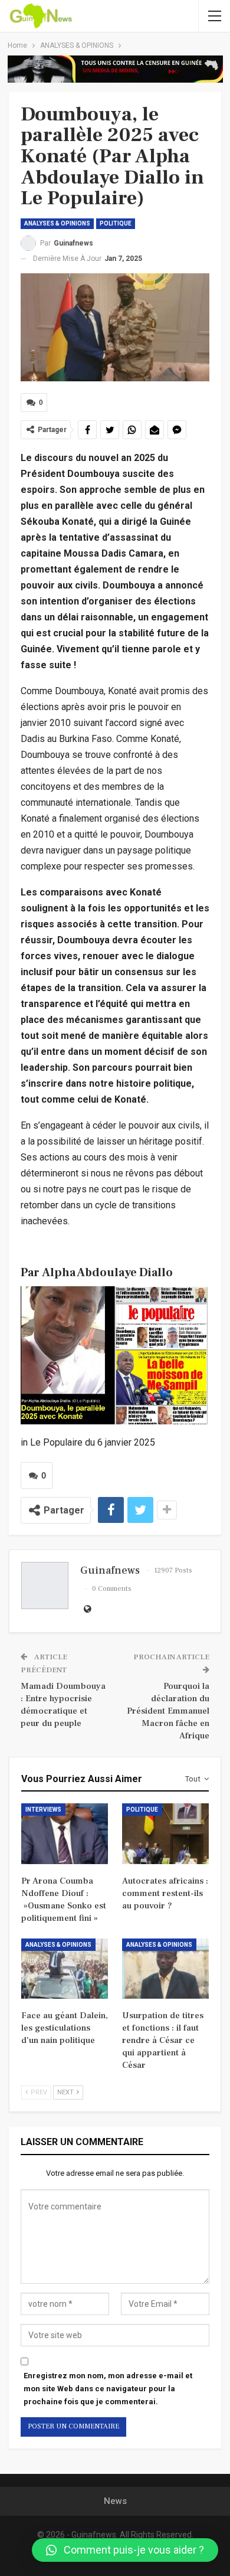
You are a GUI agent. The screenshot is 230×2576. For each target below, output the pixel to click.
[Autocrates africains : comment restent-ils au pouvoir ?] (165, 1834)
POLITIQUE (116, 223)
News (115, 2501)
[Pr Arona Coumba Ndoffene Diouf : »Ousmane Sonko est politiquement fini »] (65, 1834)
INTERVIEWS (43, 1810)
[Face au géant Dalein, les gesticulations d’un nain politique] (65, 1969)
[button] (125, 2550)
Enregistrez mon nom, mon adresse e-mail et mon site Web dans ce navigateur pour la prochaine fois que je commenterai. (108, 2389)
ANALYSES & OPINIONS (57, 223)
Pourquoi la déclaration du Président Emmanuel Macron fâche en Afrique (168, 1711)
